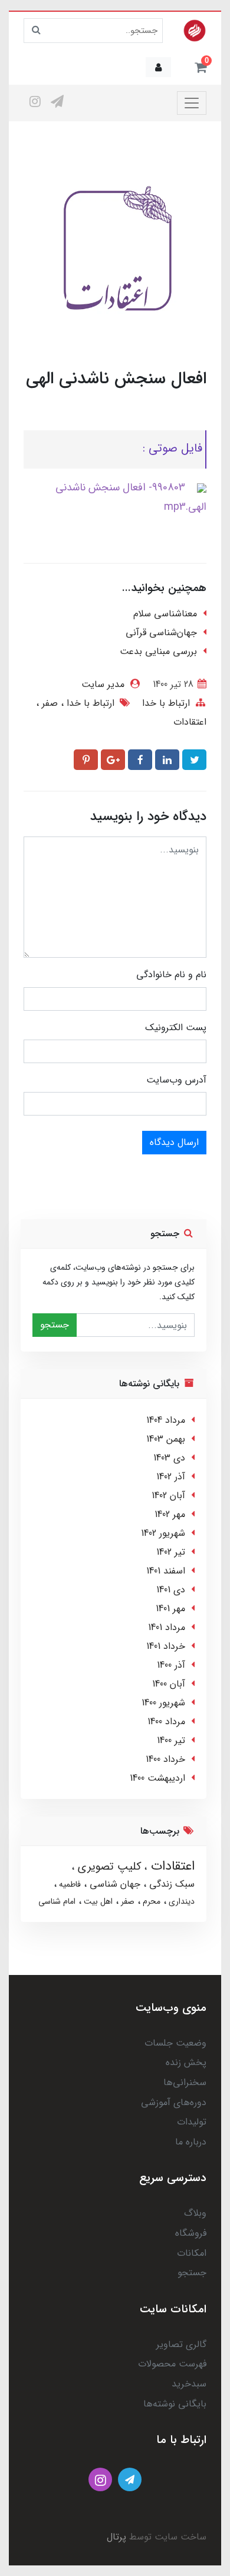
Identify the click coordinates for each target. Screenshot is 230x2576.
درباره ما (191, 2142)
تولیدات (192, 2122)
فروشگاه (191, 2233)
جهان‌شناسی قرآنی (161, 633)
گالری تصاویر (181, 2344)
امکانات (192, 2253)
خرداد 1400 (165, 1759)
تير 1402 (171, 1552)
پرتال (116, 2537)
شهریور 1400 (163, 1703)
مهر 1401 (170, 1609)
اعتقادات (190, 722)
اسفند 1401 (166, 1571)
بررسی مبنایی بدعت (158, 651)
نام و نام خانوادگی (171, 975)
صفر (48, 703)
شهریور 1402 (163, 1533)
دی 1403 (169, 1458)
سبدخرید (189, 2384)
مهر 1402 (170, 1514)
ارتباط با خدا (166, 703)
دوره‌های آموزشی (174, 2102)
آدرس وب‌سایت (176, 1080)
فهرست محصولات (172, 2364)
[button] (201, 67)
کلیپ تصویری (108, 1867)
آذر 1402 (171, 1477)
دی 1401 (171, 1590)
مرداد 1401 (167, 1627)
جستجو (55, 1325)
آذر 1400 (171, 1665)
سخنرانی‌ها (185, 2082)
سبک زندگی (170, 1884)
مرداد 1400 (166, 1722)
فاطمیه (69, 1884)
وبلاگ (195, 2213)
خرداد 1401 (166, 1646)
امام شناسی (57, 1901)
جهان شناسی (114, 1884)
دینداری (180, 1901)
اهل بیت (97, 1901)
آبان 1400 (169, 1684)
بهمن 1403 (166, 1439)
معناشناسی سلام (165, 614)
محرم (150, 1901)
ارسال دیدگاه (174, 1142)
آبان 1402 (168, 1496)
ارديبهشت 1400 (157, 1778)
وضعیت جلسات (175, 2043)
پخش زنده (186, 2062)
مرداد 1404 (166, 1420)
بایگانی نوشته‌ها (175, 2404)
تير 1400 (171, 1740)
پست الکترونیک (176, 1028)
